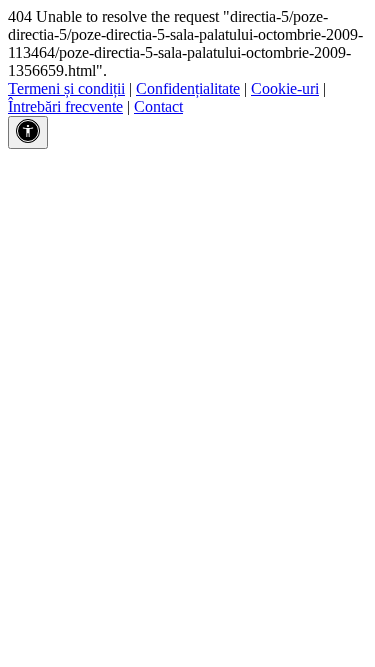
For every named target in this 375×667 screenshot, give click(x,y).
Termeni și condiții (66, 88)
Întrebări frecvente (65, 106)
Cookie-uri (285, 88)
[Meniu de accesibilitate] (28, 132)
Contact (158, 106)
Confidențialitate (188, 88)
